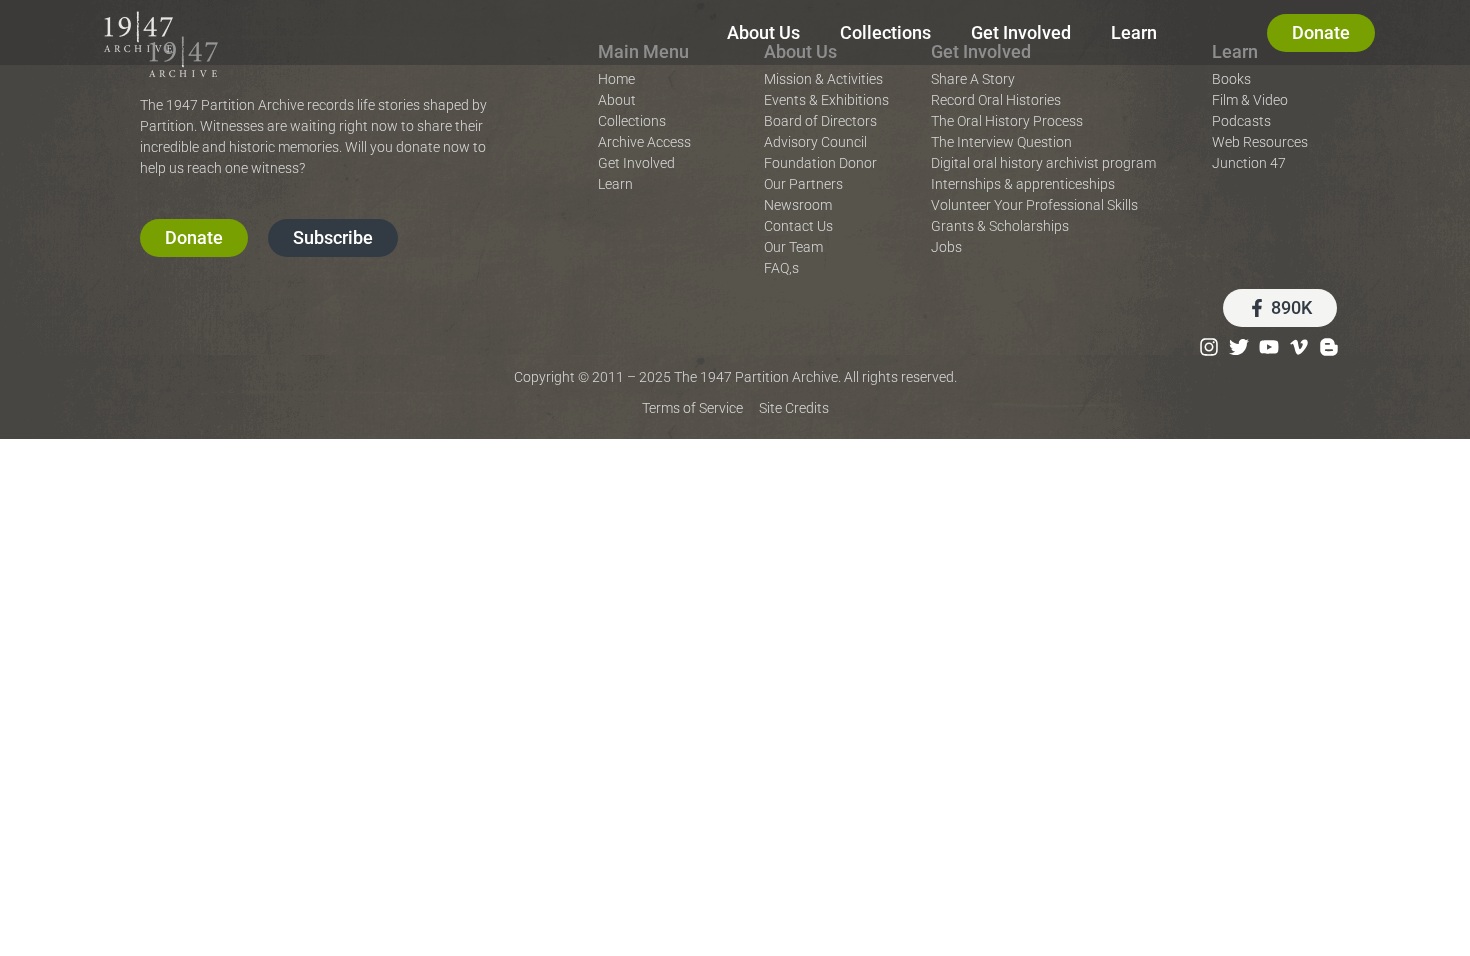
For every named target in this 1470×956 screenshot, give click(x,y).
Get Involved (1021, 32)
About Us (763, 32)
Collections (885, 32)
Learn (1134, 32)
